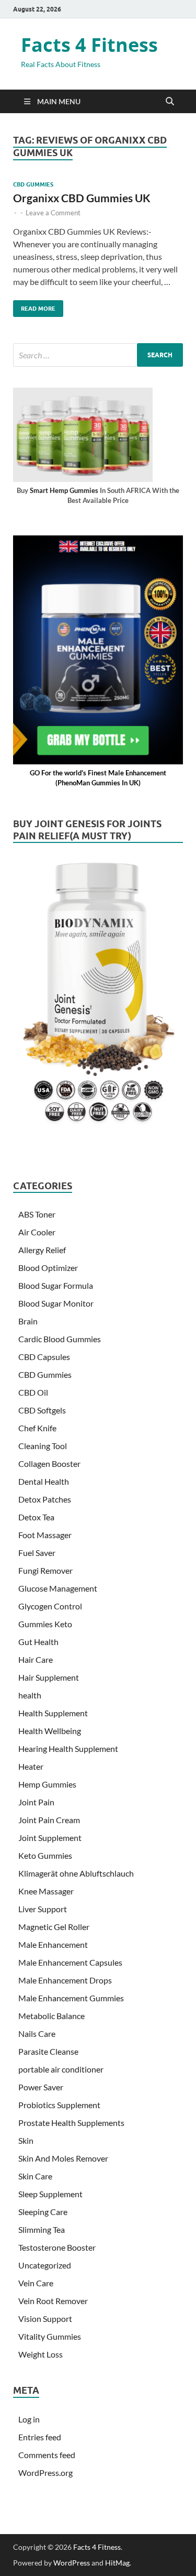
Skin (26, 2140)
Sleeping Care (43, 2212)
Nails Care (37, 2034)
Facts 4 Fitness (89, 45)
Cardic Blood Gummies (60, 1339)
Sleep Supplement (50, 2194)
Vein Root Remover (53, 2301)
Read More (34, 306)
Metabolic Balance (51, 2016)
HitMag (117, 2563)
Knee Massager (46, 1891)
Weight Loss (41, 2354)
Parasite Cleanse (48, 2051)
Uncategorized (45, 2265)
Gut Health (38, 1642)
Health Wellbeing (50, 1731)
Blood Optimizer (48, 1268)
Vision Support (45, 2319)
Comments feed (47, 2455)
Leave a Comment (53, 213)
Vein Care (36, 2283)
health (30, 1695)
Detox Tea (36, 1517)
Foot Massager (45, 1535)
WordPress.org (45, 2473)
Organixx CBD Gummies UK (82, 198)
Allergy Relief (42, 1250)
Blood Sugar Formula (56, 1285)
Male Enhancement (53, 1944)
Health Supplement (53, 1713)
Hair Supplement (49, 1677)
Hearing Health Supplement (68, 1749)
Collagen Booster (49, 1464)
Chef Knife (37, 1428)
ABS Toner (37, 1214)
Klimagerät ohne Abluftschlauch (76, 1873)
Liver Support (43, 1909)
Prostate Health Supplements (71, 2123)
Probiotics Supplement (59, 2105)
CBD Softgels (42, 1410)
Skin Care (35, 2176)
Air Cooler (37, 1232)
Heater (31, 1766)
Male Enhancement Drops (65, 1980)
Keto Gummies (45, 1855)
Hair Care (36, 1659)
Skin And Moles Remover (63, 2158)
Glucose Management (58, 1588)
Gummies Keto (45, 1624)
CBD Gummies (33, 184)
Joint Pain (36, 1802)
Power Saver (41, 2087)
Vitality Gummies (50, 2336)
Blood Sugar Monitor (56, 1303)
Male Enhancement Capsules (70, 1962)
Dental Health (44, 1481)
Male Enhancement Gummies (71, 1998)
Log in (29, 2419)
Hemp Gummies (47, 1784)
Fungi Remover (45, 1570)
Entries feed (40, 2437)
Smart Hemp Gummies (64, 490)
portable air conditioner (61, 2069)
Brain (28, 1321)
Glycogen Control (50, 1606)
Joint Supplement (50, 1838)
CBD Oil (33, 1392)
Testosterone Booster (57, 2247)
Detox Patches (45, 1499)
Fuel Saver (37, 1553)
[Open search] (170, 102)
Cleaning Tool (43, 1446)
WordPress (72, 2563)
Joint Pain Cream (49, 1820)
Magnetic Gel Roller (54, 1927)
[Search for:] (98, 355)
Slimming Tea (42, 2229)
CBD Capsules (44, 1357)
